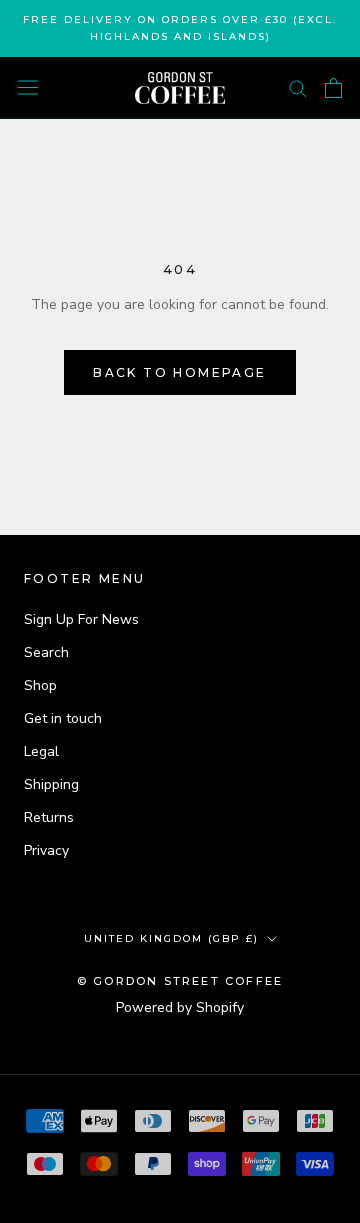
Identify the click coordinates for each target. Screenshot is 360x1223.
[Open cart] (333, 88)
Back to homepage (179, 372)
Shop (40, 685)
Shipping (51, 784)
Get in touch (63, 718)
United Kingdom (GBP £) (171, 938)
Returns (49, 817)
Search (46, 652)
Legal (41, 751)
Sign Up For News (81, 619)
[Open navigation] (28, 87)
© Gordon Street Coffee (180, 981)
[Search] (298, 87)
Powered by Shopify (180, 1007)
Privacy (46, 850)
